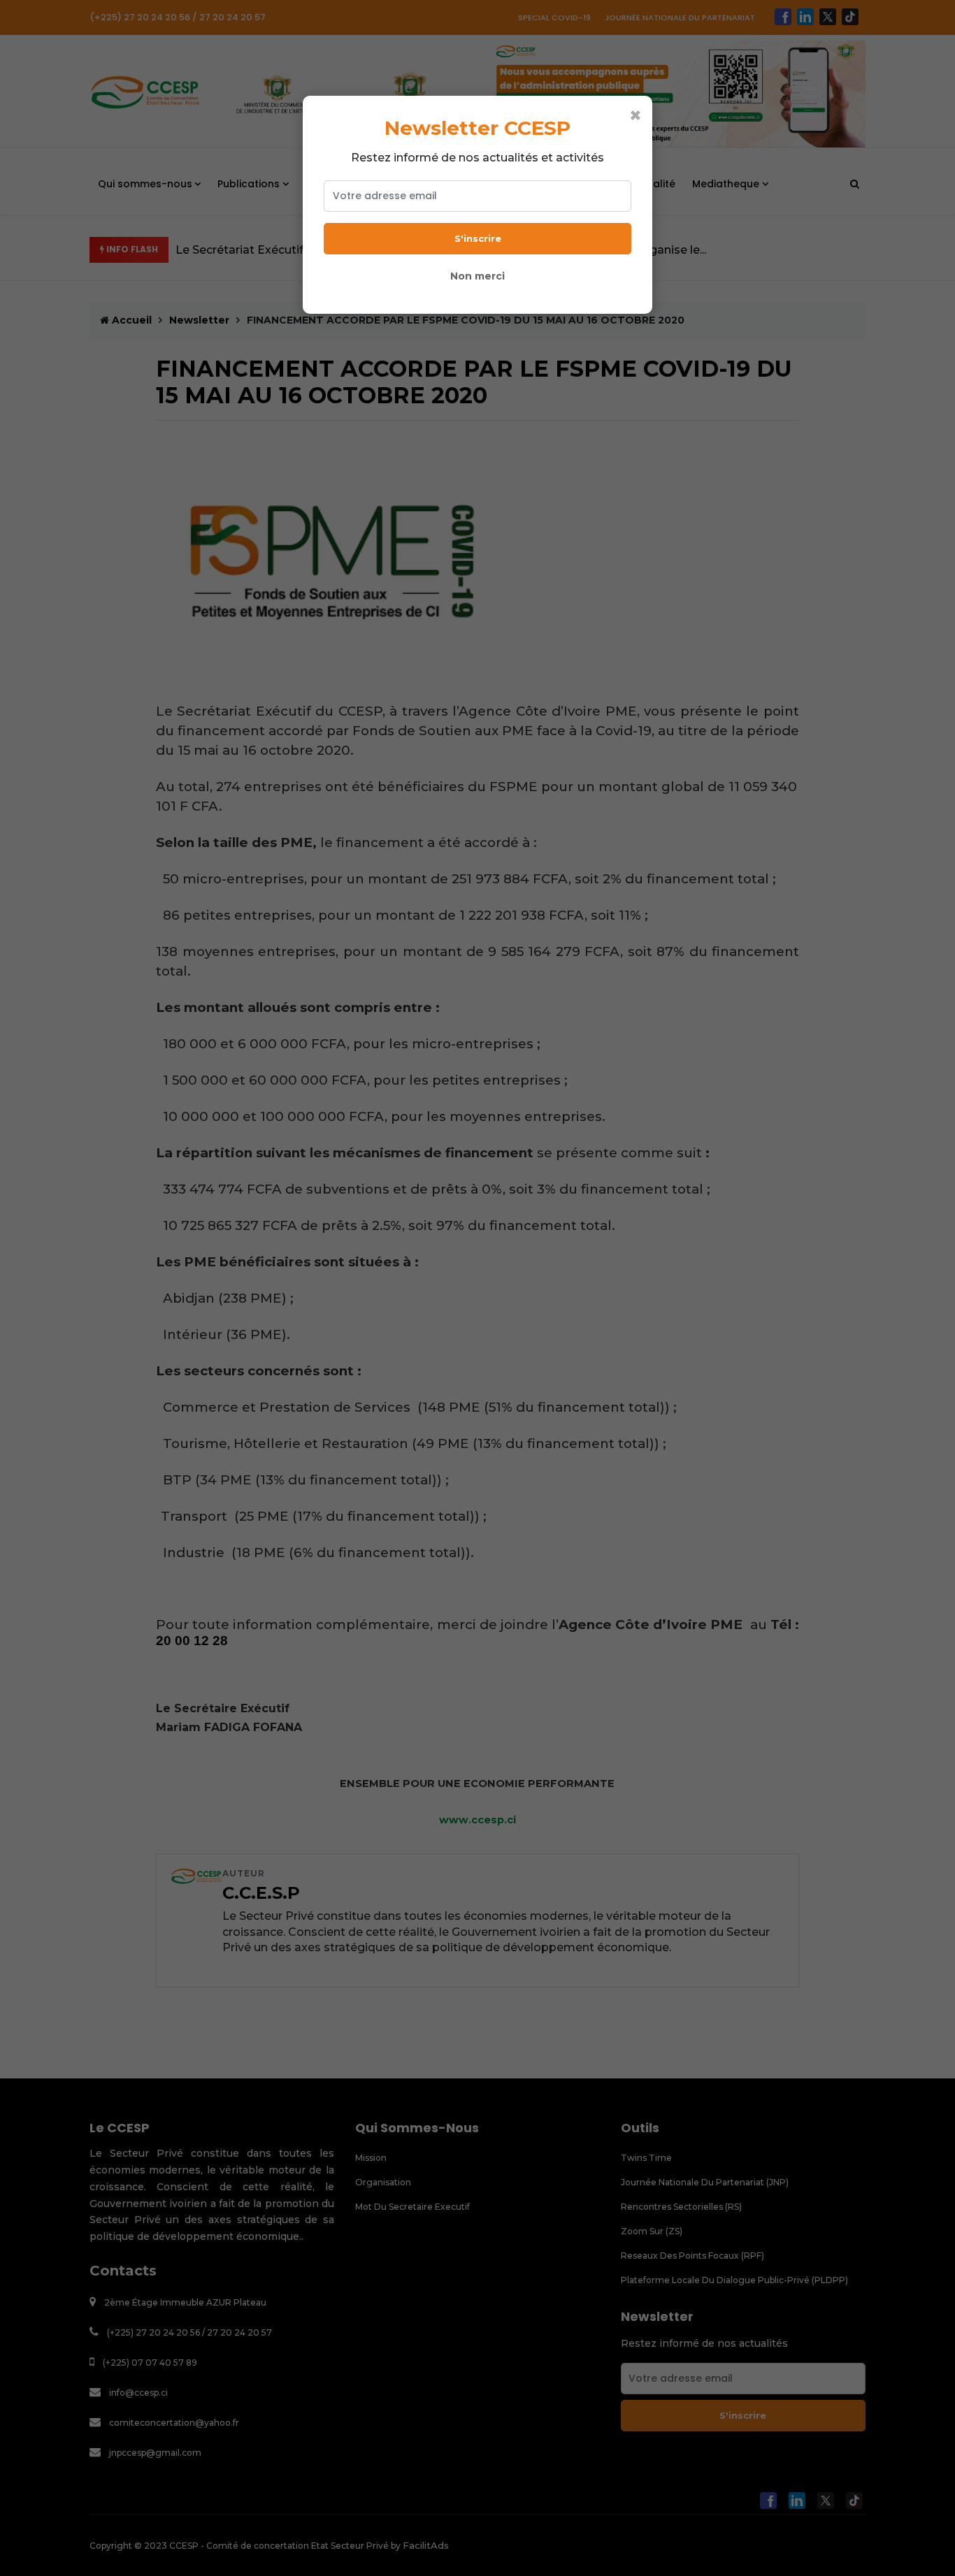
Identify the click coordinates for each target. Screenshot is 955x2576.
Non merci (477, 276)
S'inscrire (478, 238)
